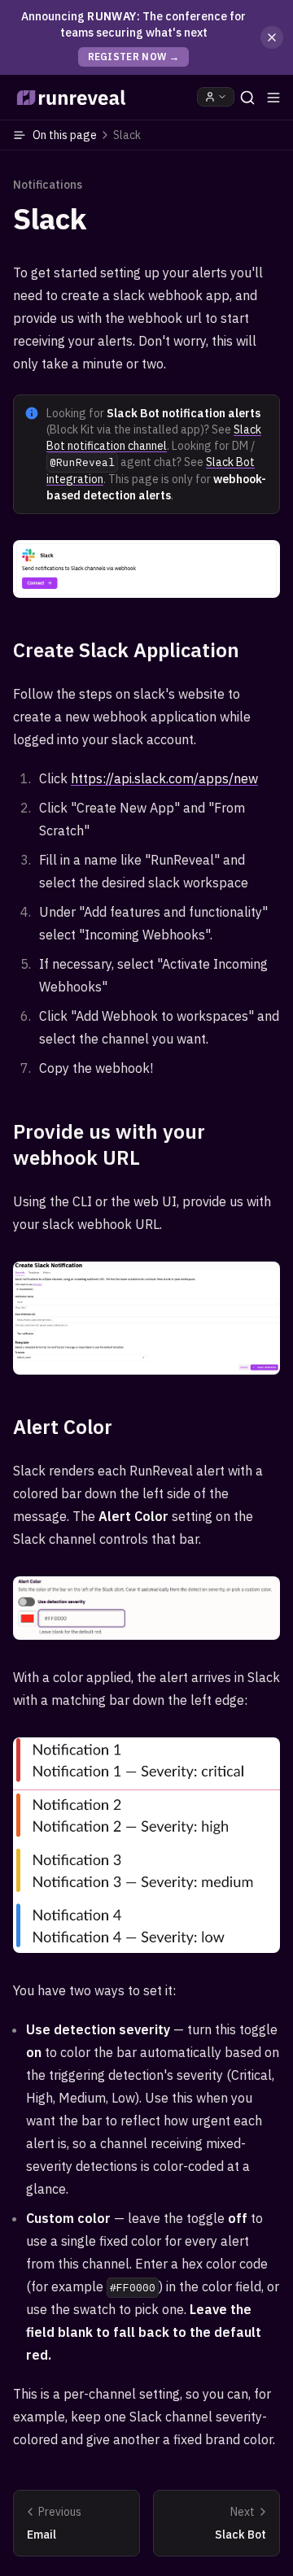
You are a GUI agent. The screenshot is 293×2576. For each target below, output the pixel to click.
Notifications (48, 185)
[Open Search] (247, 98)
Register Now (134, 57)
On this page (87, 135)
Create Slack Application (126, 650)
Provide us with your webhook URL (109, 1144)
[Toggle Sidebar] (273, 98)
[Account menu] (216, 97)
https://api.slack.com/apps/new (164, 778)
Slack (50, 219)
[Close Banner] (272, 37)
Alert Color (63, 1427)
